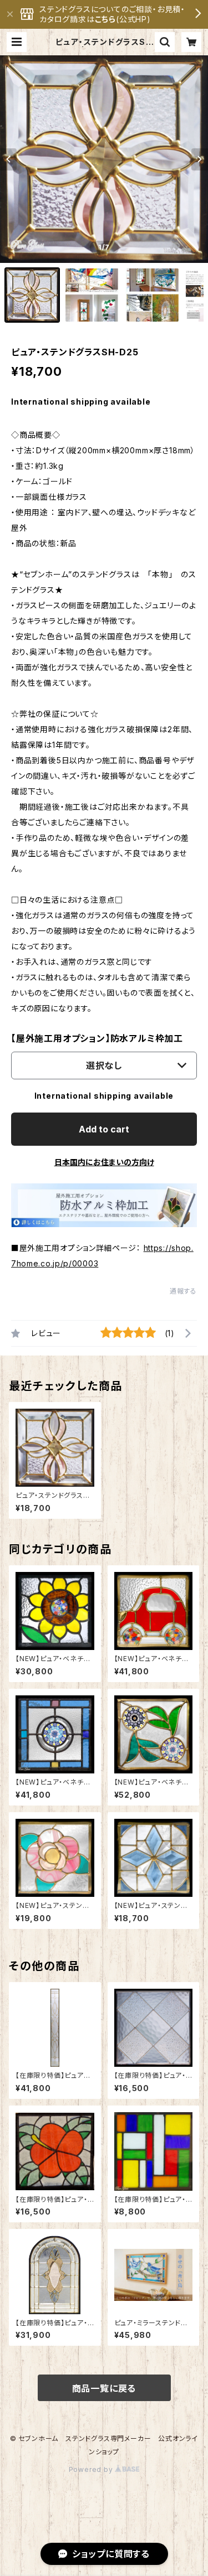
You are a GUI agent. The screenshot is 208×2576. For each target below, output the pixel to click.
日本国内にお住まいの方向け (104, 1162)
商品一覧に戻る (104, 2388)
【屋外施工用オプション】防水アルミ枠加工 (97, 1038)
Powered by (92, 2469)
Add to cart (104, 1129)
